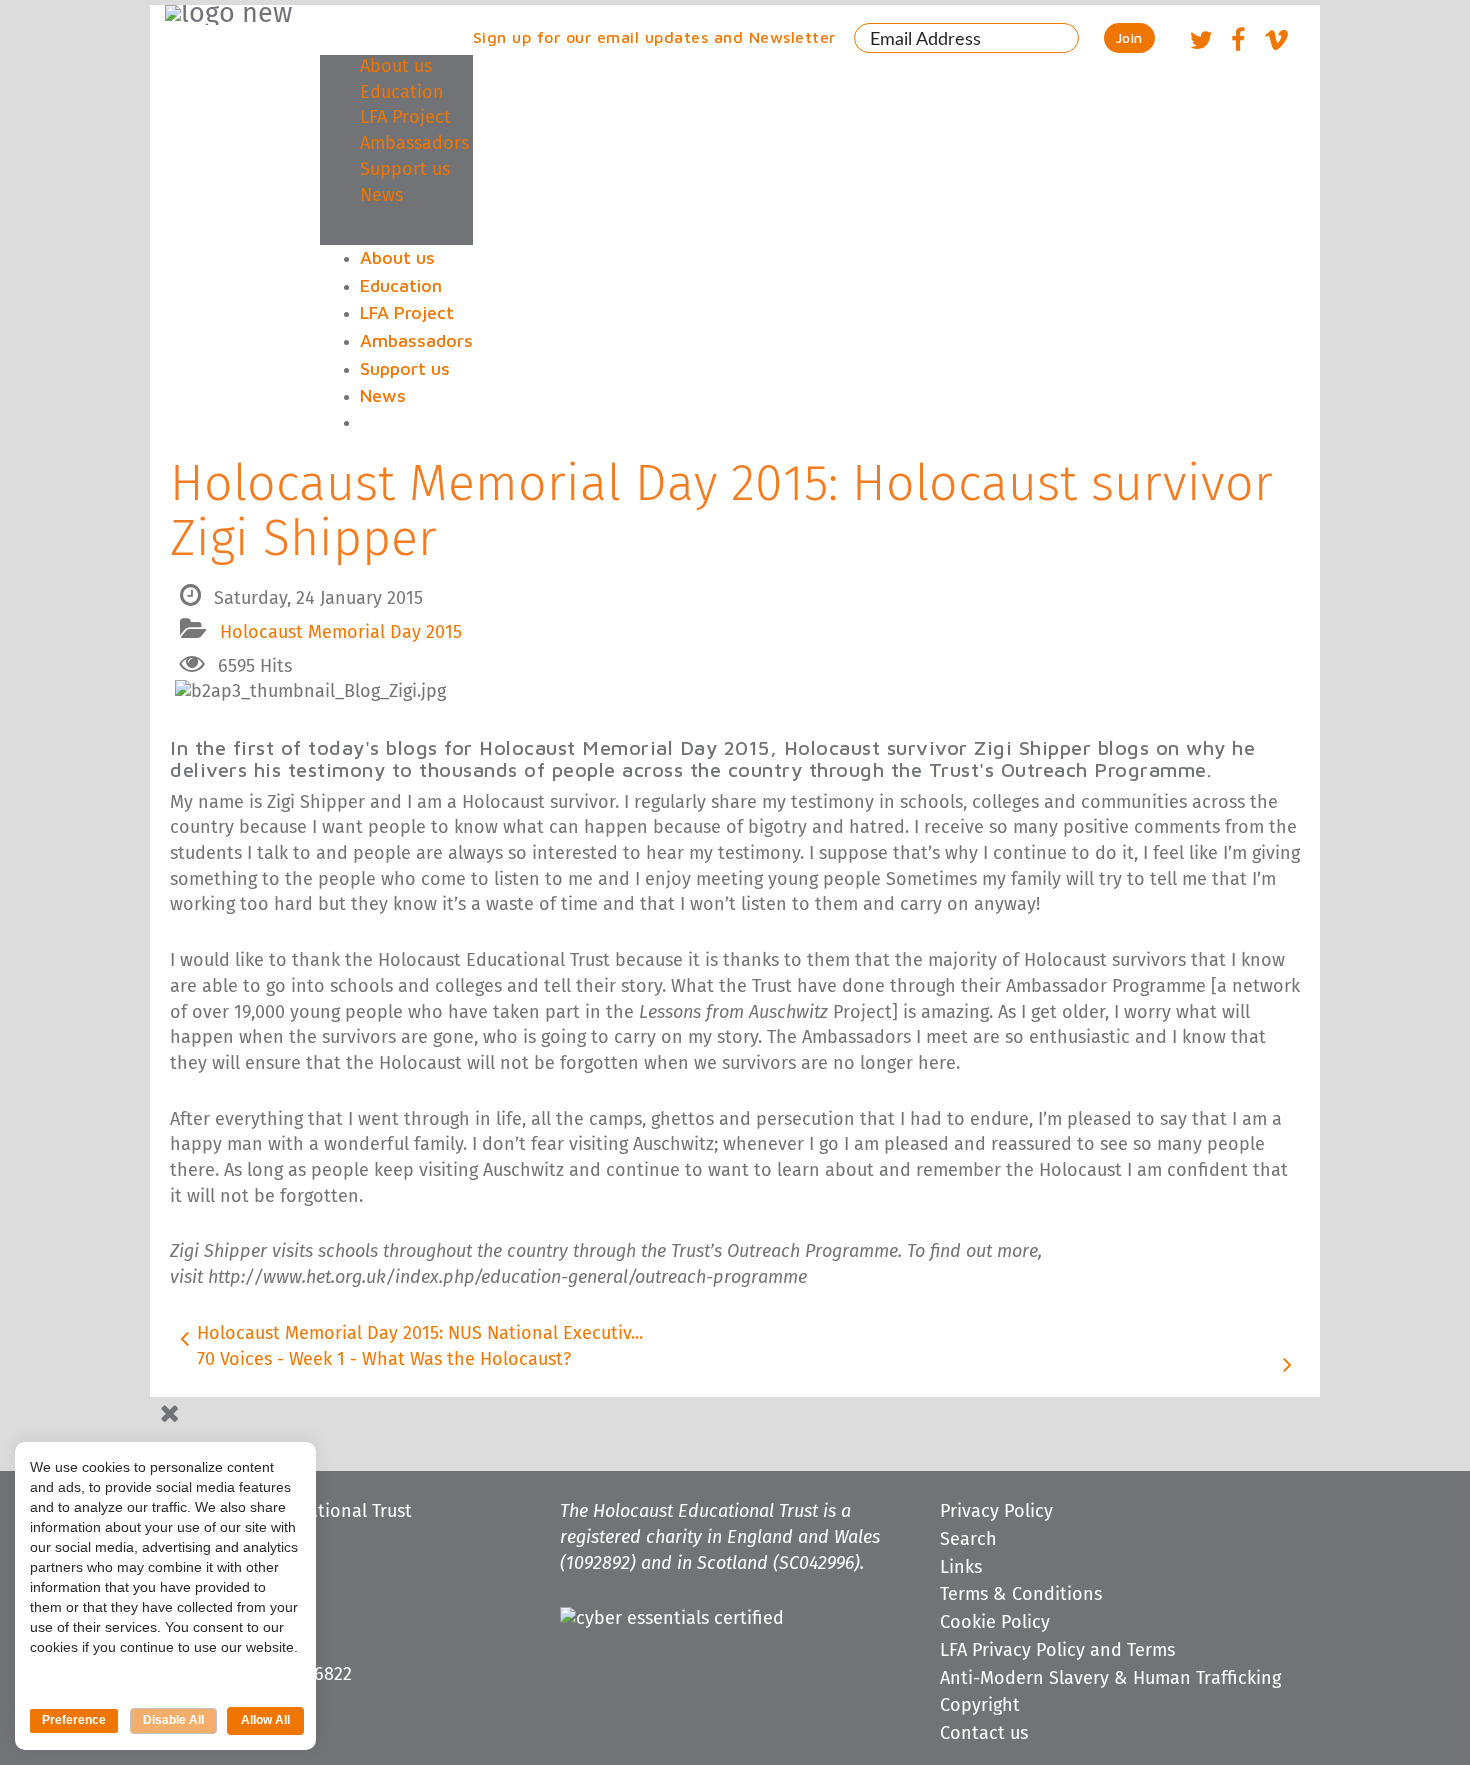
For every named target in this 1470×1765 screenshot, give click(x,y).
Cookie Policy (995, 1623)
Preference (74, 1720)
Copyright (980, 1706)
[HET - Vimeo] (1276, 43)
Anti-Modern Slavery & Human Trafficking (1110, 1679)
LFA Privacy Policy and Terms (1057, 1651)
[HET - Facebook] (1237, 43)
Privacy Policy (996, 1512)
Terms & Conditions (1021, 1595)
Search (968, 1540)
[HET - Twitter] (1201, 43)
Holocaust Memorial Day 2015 (341, 633)
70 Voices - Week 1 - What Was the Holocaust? (384, 1360)
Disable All (173, 1720)
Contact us (984, 1734)
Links (961, 1568)
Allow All (265, 1720)
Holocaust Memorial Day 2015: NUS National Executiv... (420, 1334)
